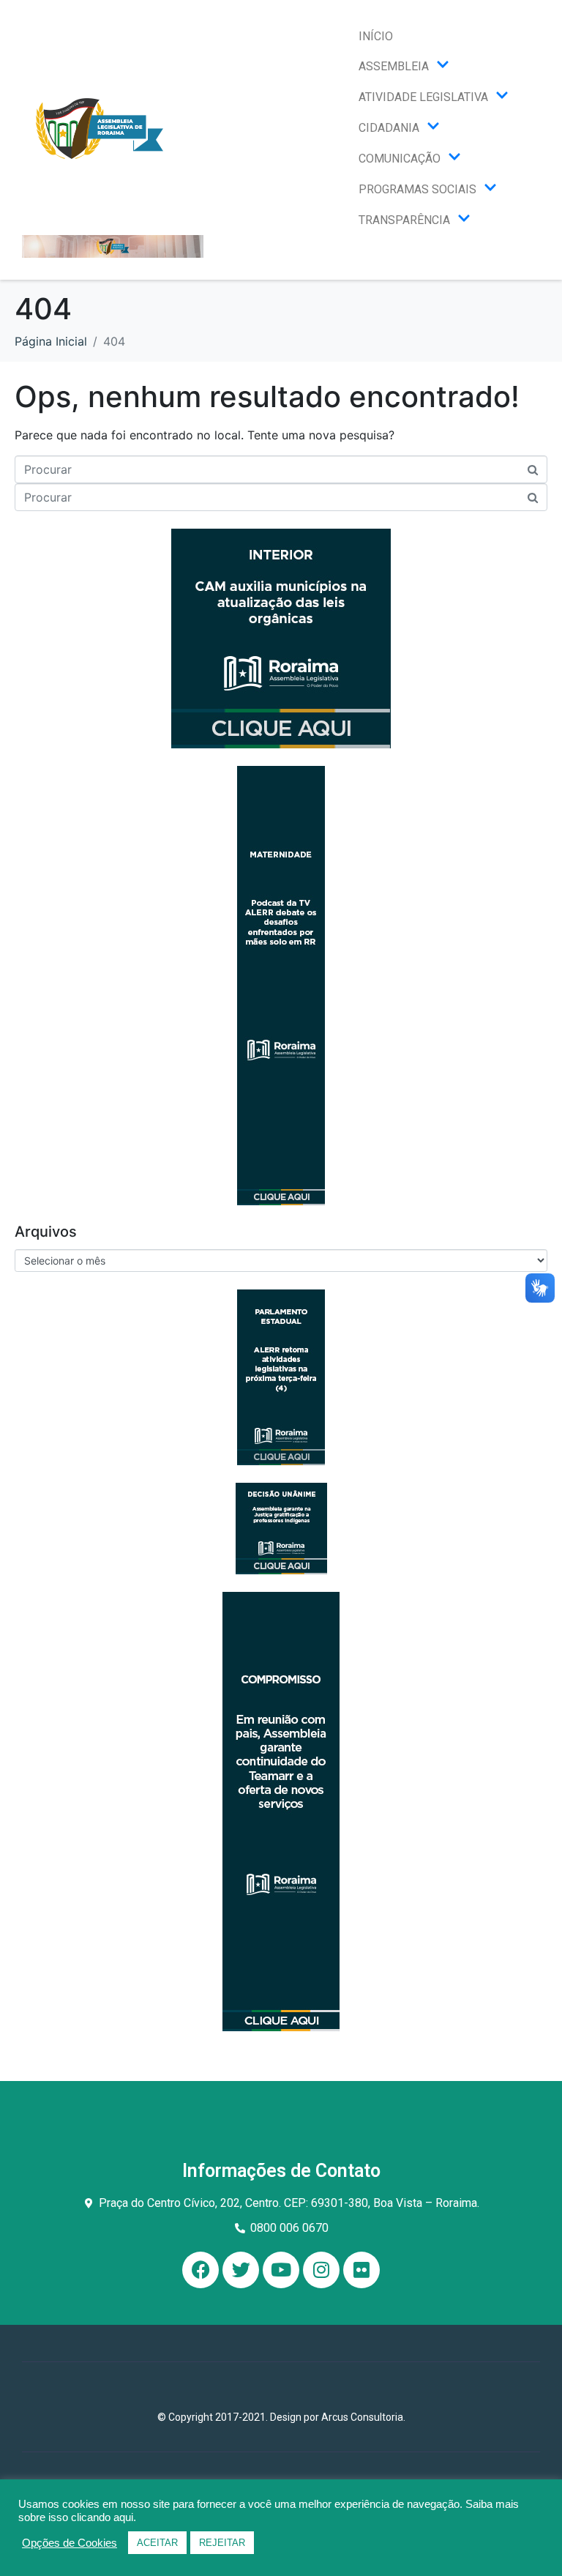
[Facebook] (201, 2270)
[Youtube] (281, 2270)
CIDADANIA (389, 128)
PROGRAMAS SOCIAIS (417, 189)
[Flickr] (361, 2270)
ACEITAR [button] (157, 2543)
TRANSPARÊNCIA (404, 220)
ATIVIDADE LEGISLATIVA (423, 97)
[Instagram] (321, 2270)
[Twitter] (241, 2270)
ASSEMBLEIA (394, 66)
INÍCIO (376, 36)
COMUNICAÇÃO (400, 159)
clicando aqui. (104, 2517)
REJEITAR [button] (222, 2543)
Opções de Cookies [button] (70, 2543)
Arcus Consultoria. (363, 2417)
